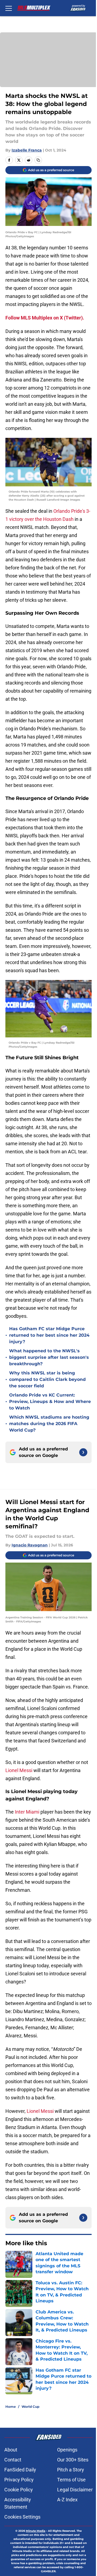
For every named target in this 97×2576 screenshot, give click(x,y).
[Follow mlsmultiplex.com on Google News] (83, 1452)
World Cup (30, 2407)
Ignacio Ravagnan (30, 1545)
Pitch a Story (71, 2470)
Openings (67, 2450)
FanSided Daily (20, 2470)
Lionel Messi (19, 1770)
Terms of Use (71, 2480)
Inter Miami (27, 1812)
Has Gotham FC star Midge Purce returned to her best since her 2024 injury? (49, 1335)
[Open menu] (9, 8)
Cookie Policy (19, 2490)
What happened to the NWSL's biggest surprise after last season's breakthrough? (49, 1357)
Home (11, 2407)
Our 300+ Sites (73, 2460)
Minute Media (36, 2531)
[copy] (38, 160)
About (11, 2450)
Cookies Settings (22, 2517)
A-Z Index (67, 2500)
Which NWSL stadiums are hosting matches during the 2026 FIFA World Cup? (49, 1424)
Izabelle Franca (27, 150)
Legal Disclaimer (75, 2490)
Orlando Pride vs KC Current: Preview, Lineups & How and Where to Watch (50, 1402)
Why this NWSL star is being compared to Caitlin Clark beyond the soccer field (47, 1379)
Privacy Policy (19, 2480)
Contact (13, 2460)
